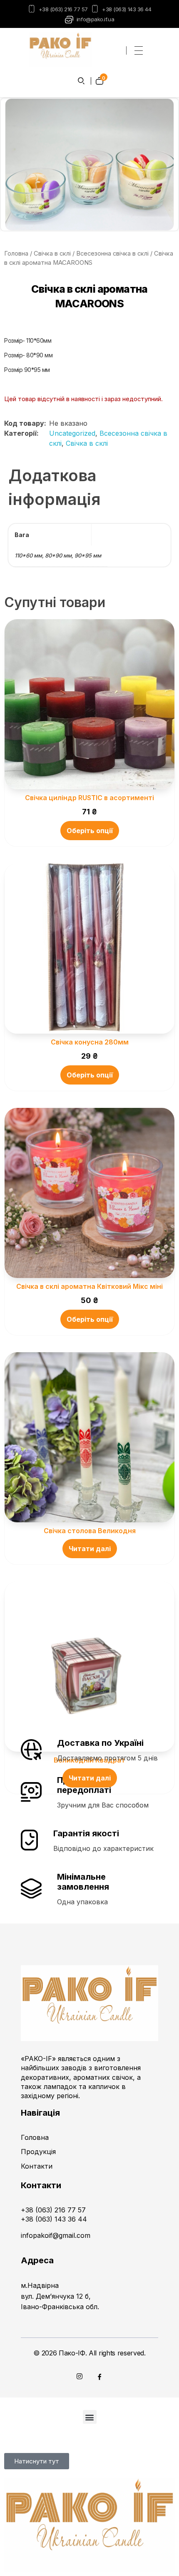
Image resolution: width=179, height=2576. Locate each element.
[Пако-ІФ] (60, 49)
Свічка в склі (52, 254)
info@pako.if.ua (95, 19)
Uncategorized (72, 433)
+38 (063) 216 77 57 (63, 9)
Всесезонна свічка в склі (112, 254)
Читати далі (90, 1549)
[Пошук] (82, 81)
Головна (16, 254)
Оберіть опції (90, 831)
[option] (89, 164)
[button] (90, 2417)
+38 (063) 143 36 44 (127, 9)
